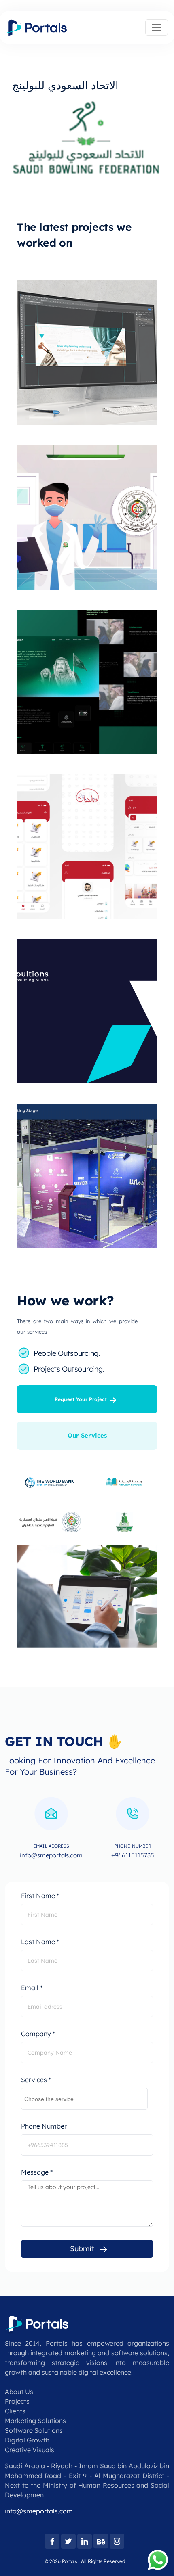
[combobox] (84, 2099)
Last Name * (40, 1942)
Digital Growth (27, 2440)
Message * (37, 2172)
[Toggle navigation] (157, 27)
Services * (36, 2080)
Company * (38, 2034)
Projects (17, 2401)
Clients (15, 2411)
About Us (19, 2392)
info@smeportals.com (39, 2511)
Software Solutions (34, 2430)
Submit (82, 2249)
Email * (32, 1988)
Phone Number (44, 2126)
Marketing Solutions (35, 2421)
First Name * (40, 1896)
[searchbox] (84, 2097)
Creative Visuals (30, 2450)
